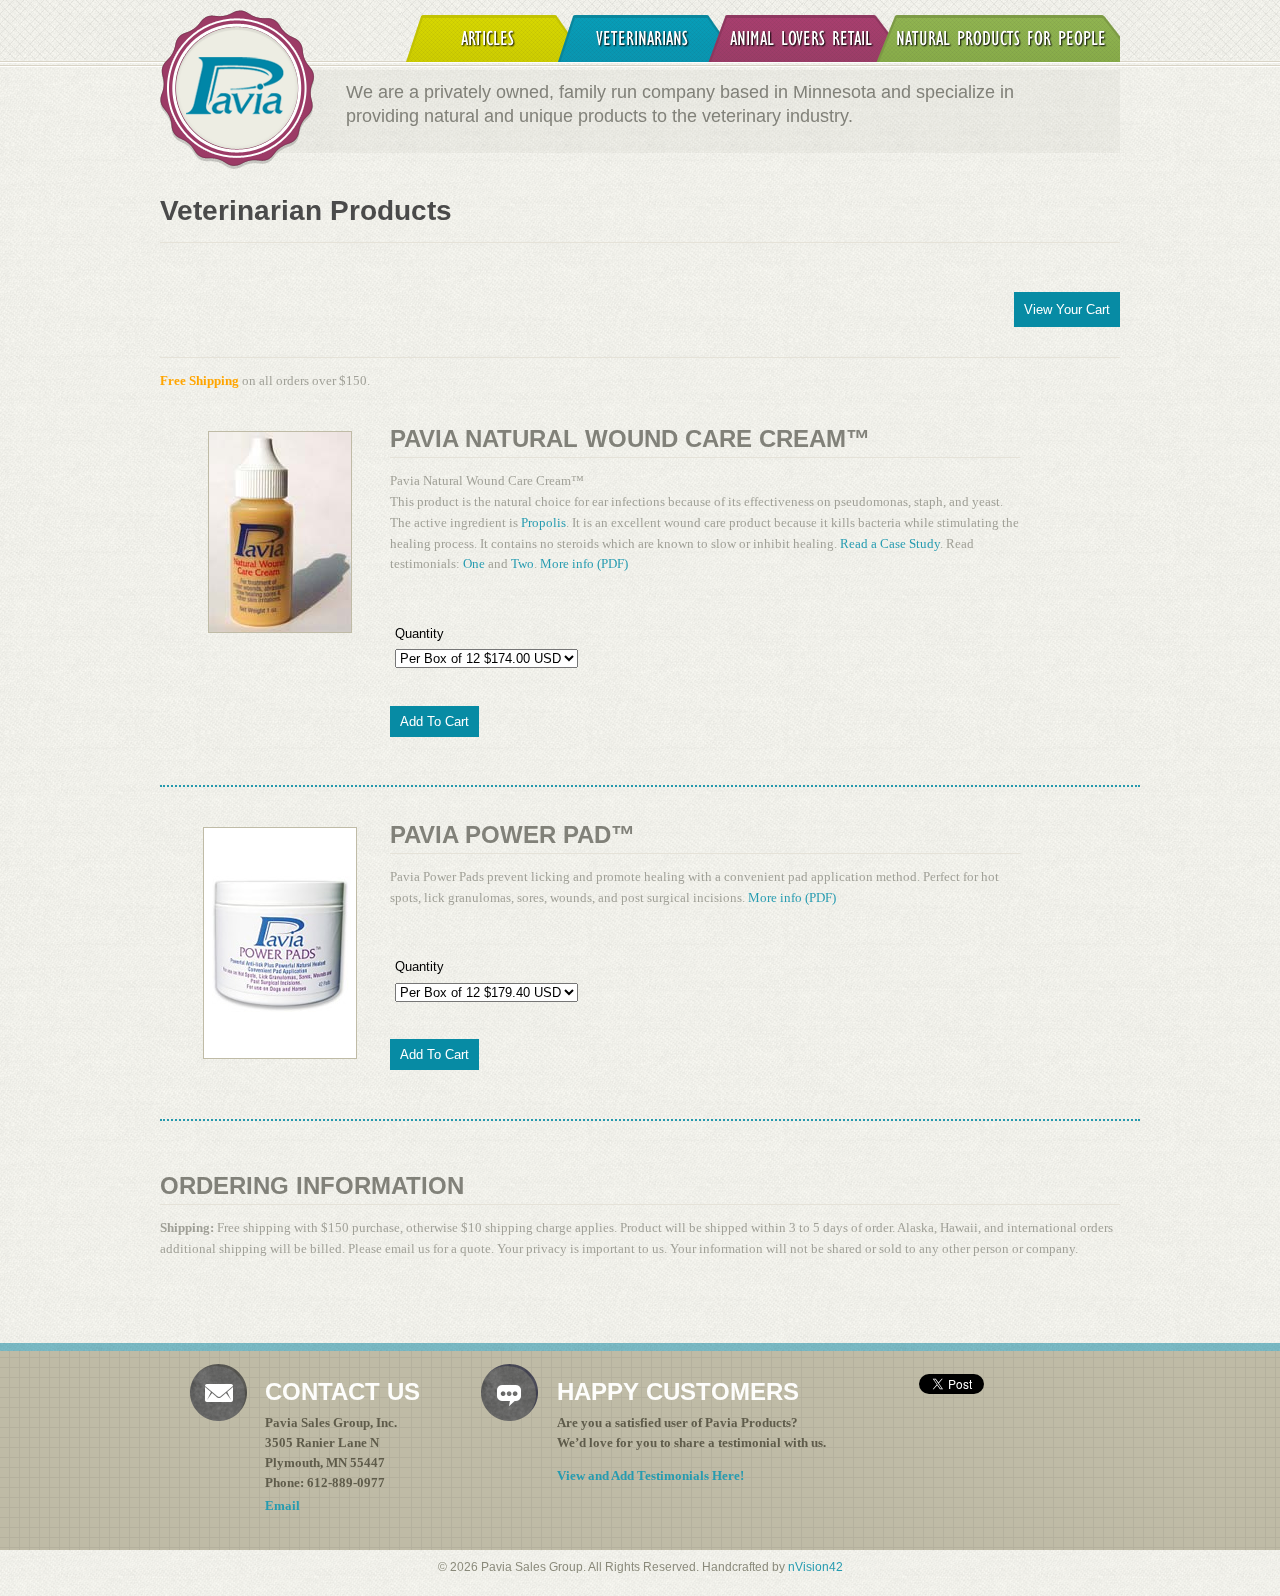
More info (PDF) (584, 563)
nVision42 (815, 1566)
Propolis (543, 522)
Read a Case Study (890, 543)
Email (282, 1505)
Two (522, 563)
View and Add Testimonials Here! (650, 1475)
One (474, 563)
